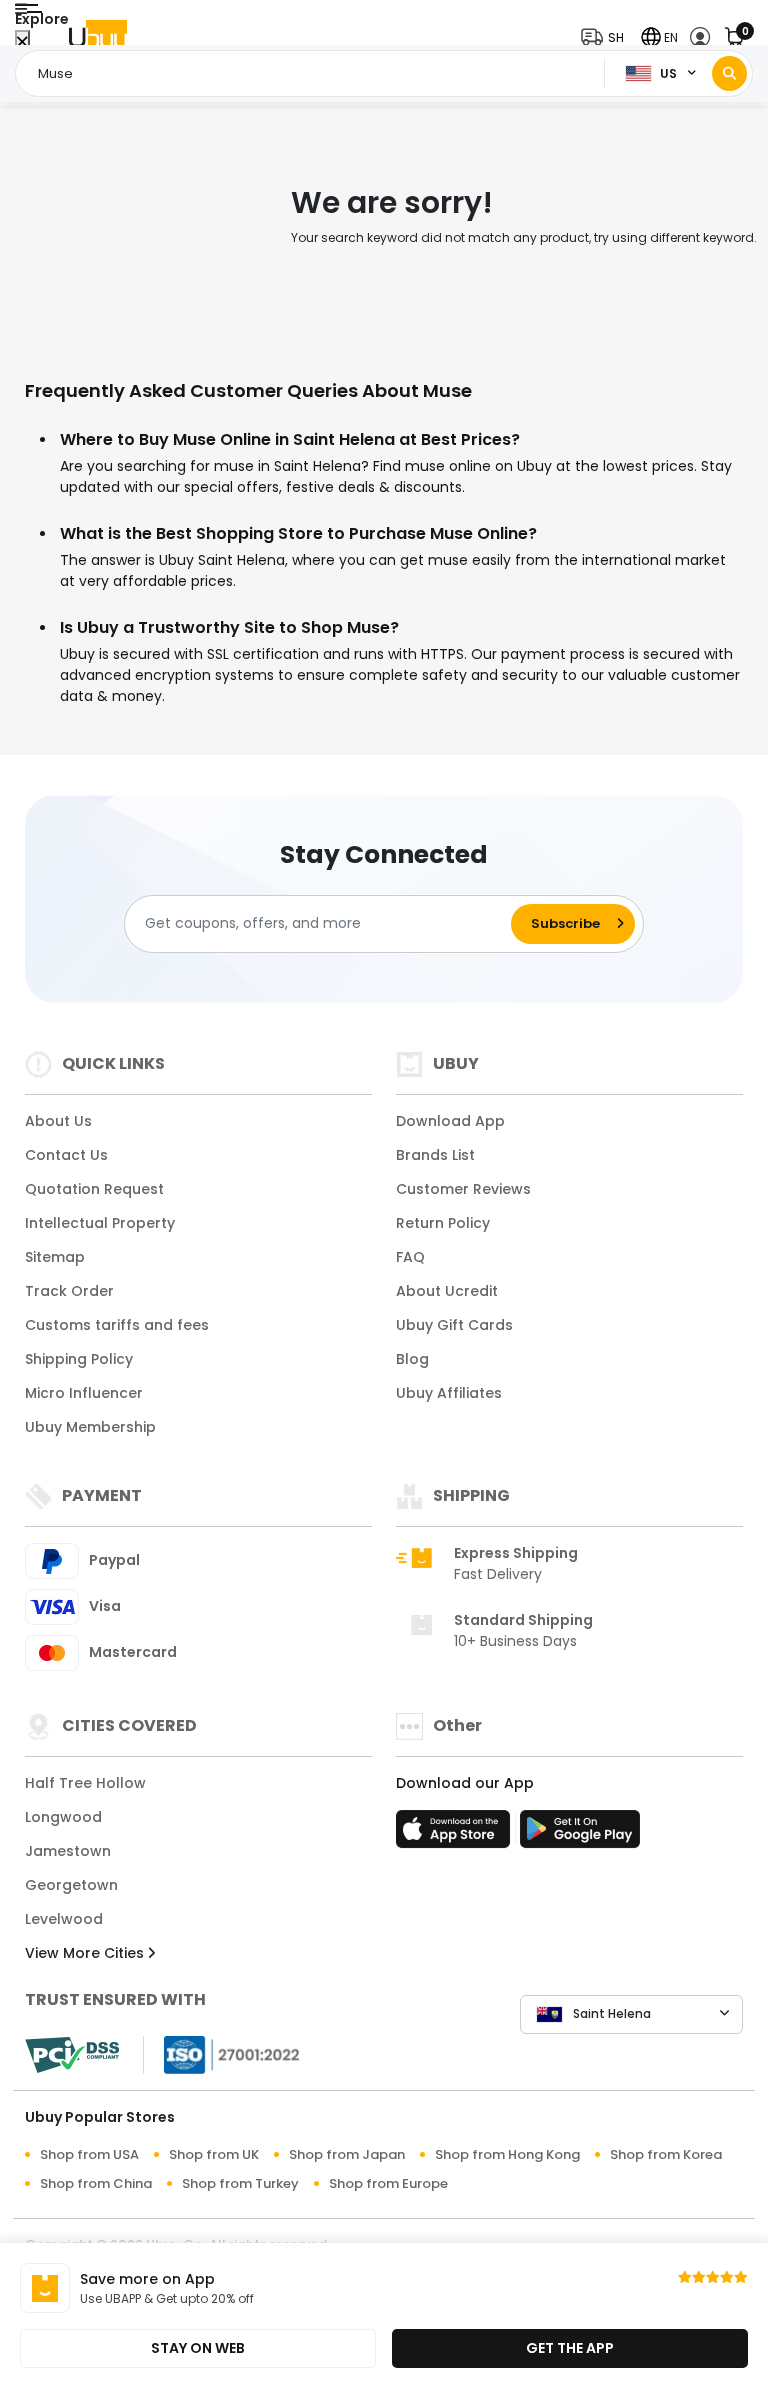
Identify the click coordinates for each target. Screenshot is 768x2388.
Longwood (63, 1817)
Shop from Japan (347, 2154)
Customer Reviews (463, 1189)
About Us (58, 1121)
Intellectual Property (100, 1223)
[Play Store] (580, 1835)
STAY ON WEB (198, 2348)
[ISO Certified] (222, 2053)
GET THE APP (570, 2348)
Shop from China (96, 2183)
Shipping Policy (79, 1359)
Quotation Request (94, 1189)
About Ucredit (447, 1291)
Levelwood (64, 1919)
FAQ (410, 1257)
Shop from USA (89, 2154)
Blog (412, 1359)
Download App (450, 1121)
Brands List (435, 1155)
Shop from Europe (388, 2183)
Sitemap (55, 1257)
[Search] (729, 73)
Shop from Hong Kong (507, 2154)
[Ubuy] (98, 37)
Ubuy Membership (90, 1427)
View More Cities (86, 1953)
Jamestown (68, 1851)
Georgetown (71, 1885)
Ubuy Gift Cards (454, 1325)
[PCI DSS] (72, 2055)
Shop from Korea (666, 2154)
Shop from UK (214, 2154)
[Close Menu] (22, 42)
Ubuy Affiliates (449, 1393)
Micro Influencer (84, 1393)
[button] (607, 37)
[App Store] (456, 1835)
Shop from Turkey (240, 2183)
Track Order (69, 1291)
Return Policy (443, 1223)
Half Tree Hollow (85, 1783)
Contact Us (66, 1155)
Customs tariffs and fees (117, 1325)
